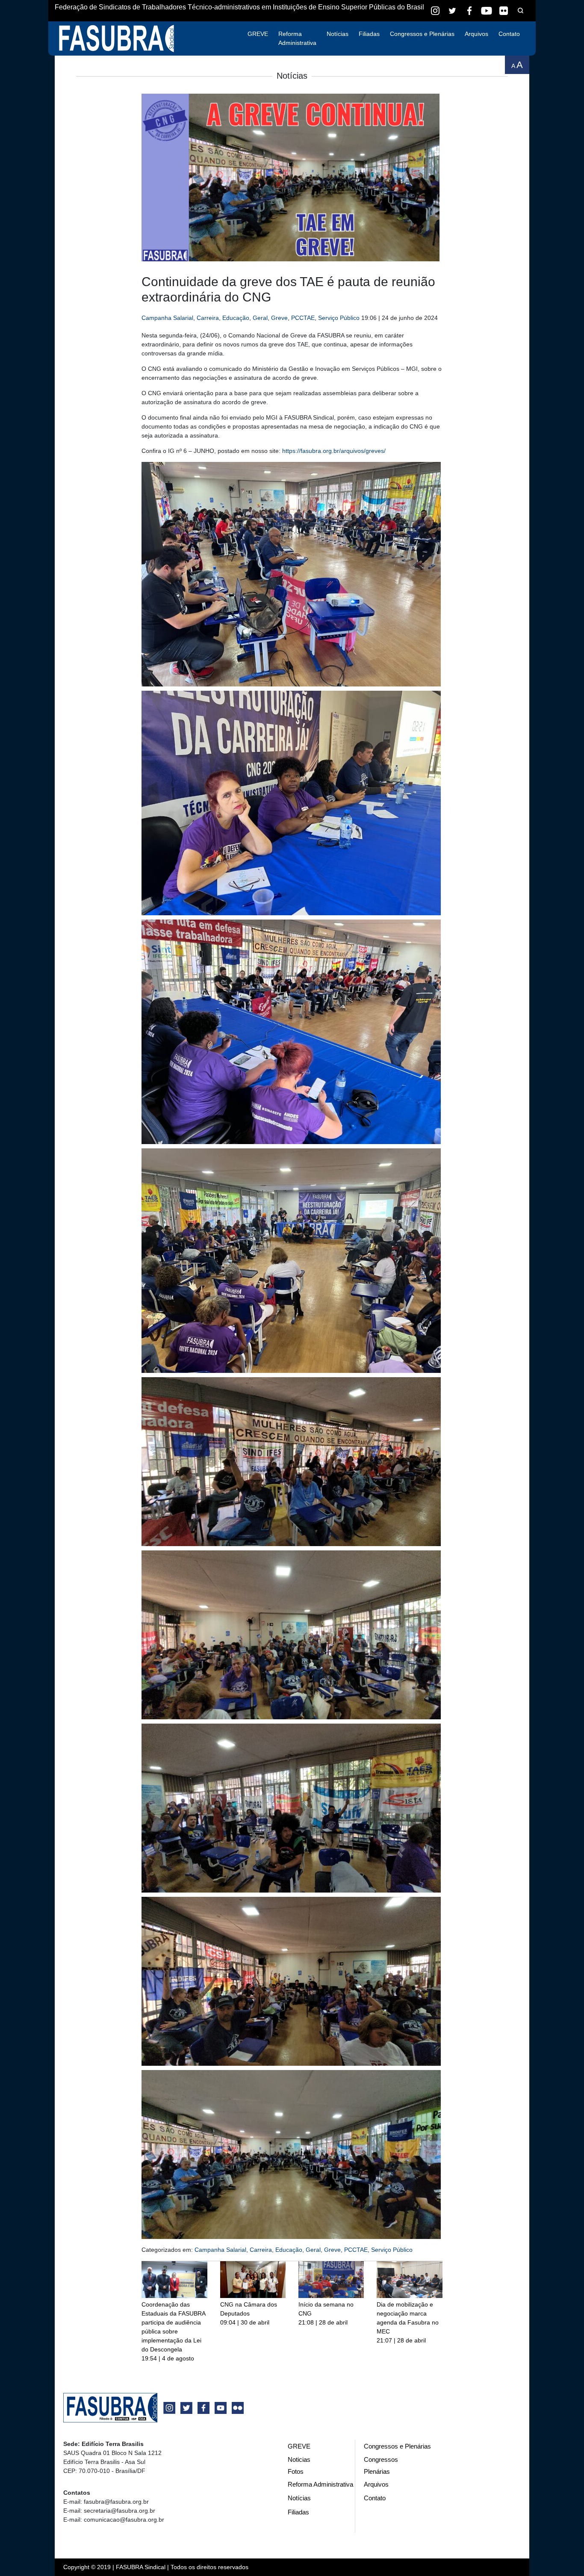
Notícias (338, 34)
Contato (509, 34)
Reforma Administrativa (297, 38)
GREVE (258, 34)
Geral (260, 318)
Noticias (299, 2459)
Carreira (208, 318)
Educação (236, 318)
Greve (279, 318)
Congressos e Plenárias (422, 34)
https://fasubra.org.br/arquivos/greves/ (334, 451)
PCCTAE (303, 318)
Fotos (296, 2471)
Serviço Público (339, 318)
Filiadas (369, 34)
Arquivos (476, 34)
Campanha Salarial (167, 318)
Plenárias (377, 2471)
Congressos (381, 2459)
